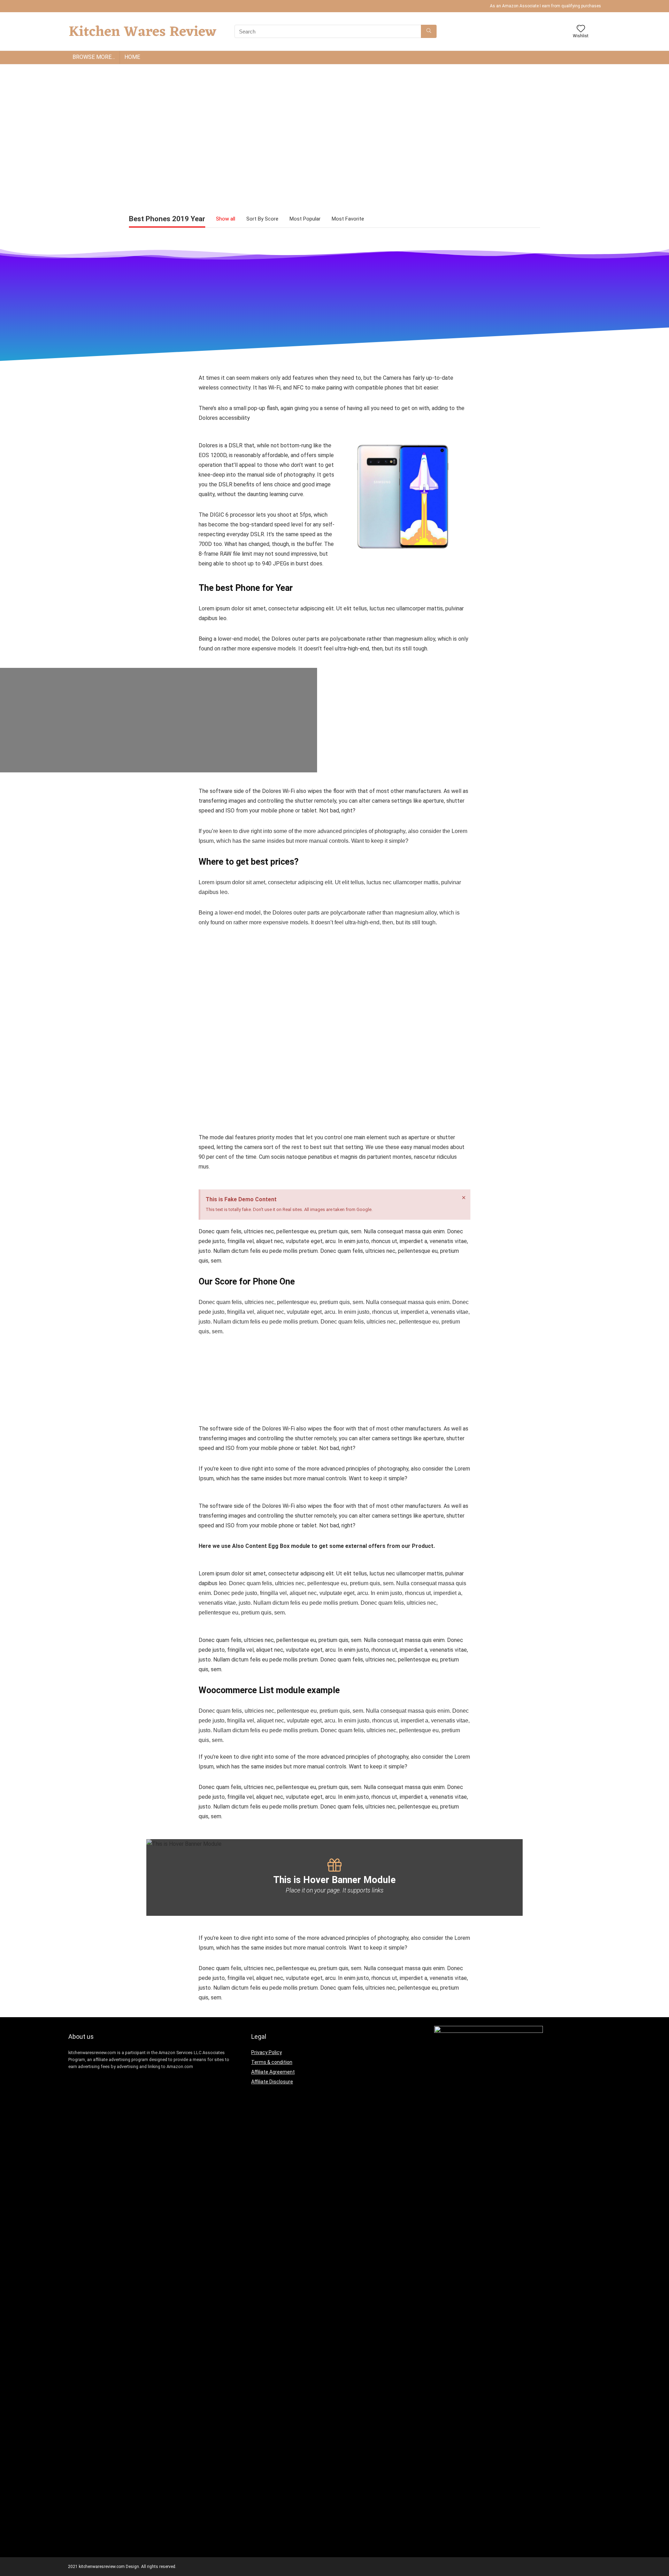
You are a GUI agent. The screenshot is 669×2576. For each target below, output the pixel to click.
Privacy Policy (267, 2052)
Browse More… (94, 57)
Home (132, 57)
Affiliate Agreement (273, 2072)
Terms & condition (272, 2062)
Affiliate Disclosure (272, 2082)
